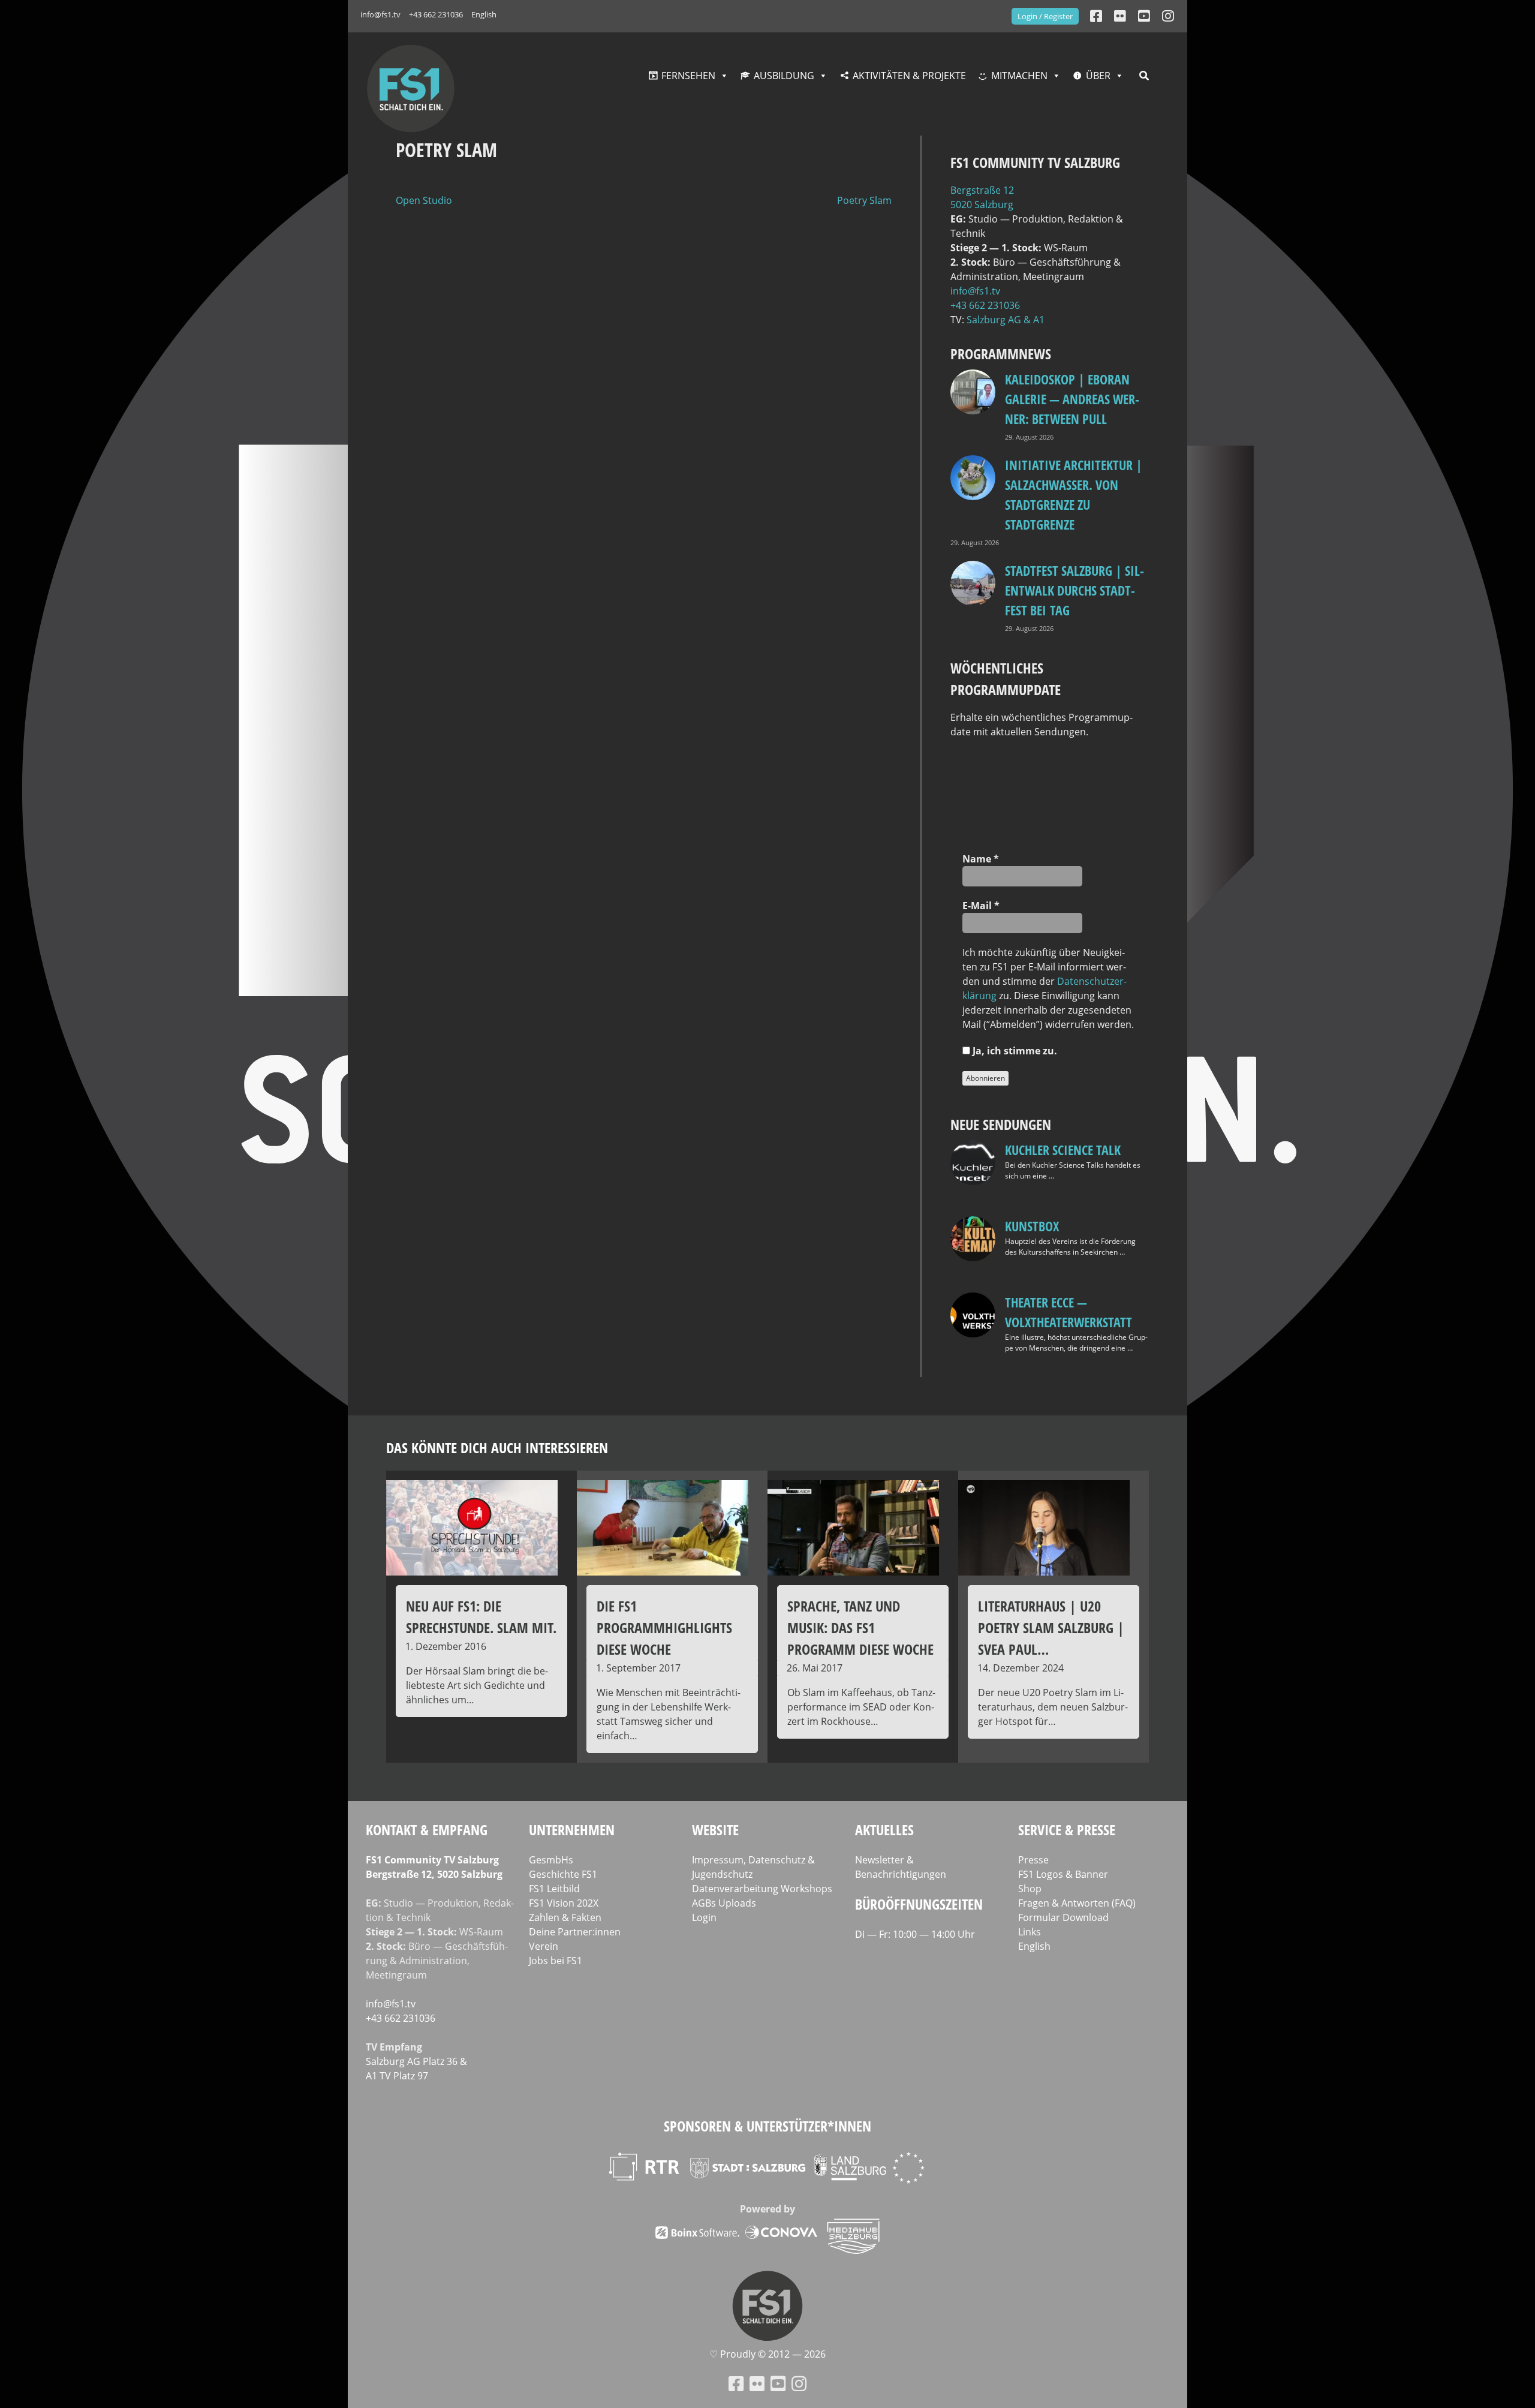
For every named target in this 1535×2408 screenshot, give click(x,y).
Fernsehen (688, 76)
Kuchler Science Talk (1063, 1150)
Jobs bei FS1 (556, 1961)
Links (1030, 1932)
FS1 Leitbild (554, 1889)
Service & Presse (1067, 1830)
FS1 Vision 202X (564, 1903)
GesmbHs (551, 1860)
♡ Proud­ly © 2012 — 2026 (767, 2354)
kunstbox (1032, 1226)
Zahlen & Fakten (565, 1917)
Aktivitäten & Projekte (909, 76)
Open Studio (424, 200)
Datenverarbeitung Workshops (762, 1889)
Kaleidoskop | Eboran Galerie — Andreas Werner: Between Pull (1072, 399)
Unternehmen (572, 1830)
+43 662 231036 (436, 14)
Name (981, 859)
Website (715, 1830)
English (484, 14)
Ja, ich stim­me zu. (1014, 1051)
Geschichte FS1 (563, 1874)
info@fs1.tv (380, 14)
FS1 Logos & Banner (1063, 1874)
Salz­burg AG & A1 (1006, 320)
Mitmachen (1019, 76)
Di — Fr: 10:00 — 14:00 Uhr (915, 1934)
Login (704, 1917)
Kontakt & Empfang (427, 1830)
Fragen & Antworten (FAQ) (1077, 1903)
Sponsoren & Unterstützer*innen (767, 2126)
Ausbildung (784, 76)
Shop (1030, 1889)
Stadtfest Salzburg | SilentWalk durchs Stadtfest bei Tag (1074, 590)
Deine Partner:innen (575, 1932)
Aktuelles (884, 1830)
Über (1098, 76)
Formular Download (1063, 1917)
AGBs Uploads (724, 1903)
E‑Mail (981, 906)
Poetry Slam (864, 200)
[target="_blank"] (1168, 16)
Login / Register (1045, 16)
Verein (544, 1946)
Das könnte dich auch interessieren (497, 1447)
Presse (1033, 1860)
